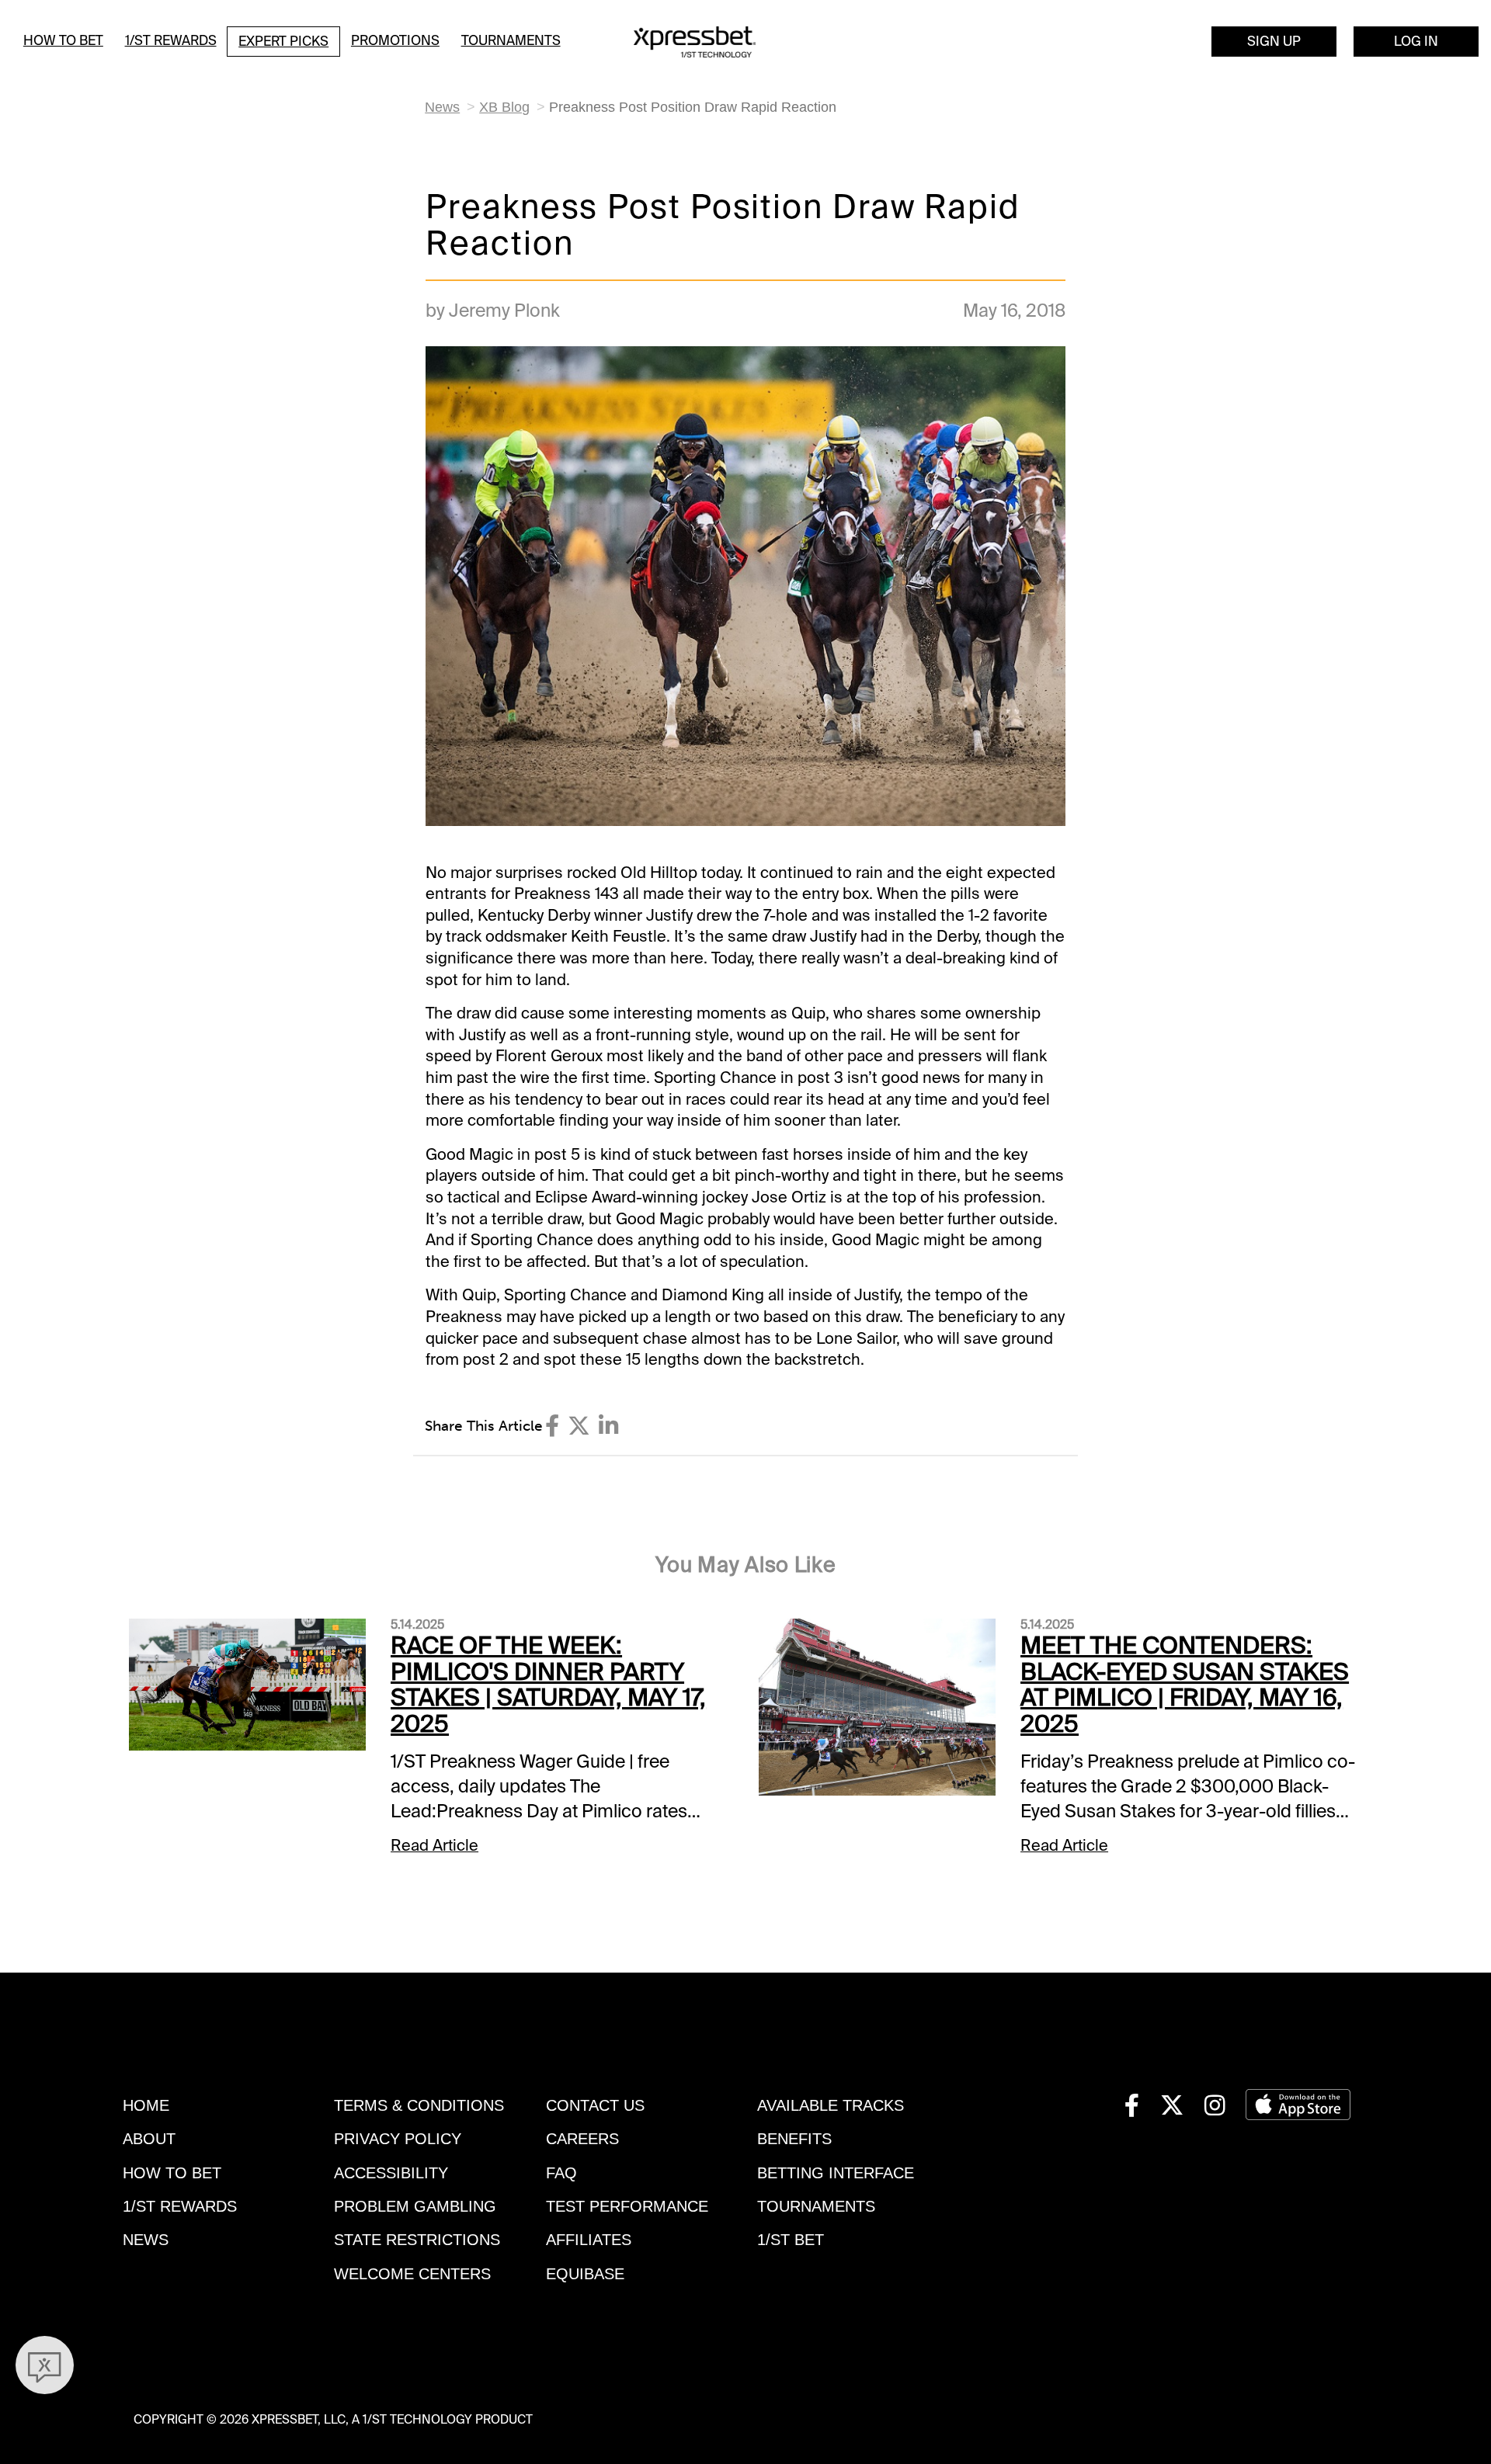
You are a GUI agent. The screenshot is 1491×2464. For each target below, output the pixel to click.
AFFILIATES (589, 2240)
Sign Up (1274, 41)
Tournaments (511, 40)
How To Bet (63, 40)
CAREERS (582, 2139)
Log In (1416, 41)
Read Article (434, 1845)
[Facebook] (552, 1426)
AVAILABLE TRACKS (831, 2105)
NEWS (146, 2240)
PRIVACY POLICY (398, 2139)
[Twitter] (579, 1426)
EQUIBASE (585, 2274)
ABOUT (149, 2139)
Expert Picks (283, 41)
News (442, 107)
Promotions (395, 40)
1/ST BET (791, 2240)
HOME (146, 2105)
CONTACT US (595, 2105)
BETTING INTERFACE (836, 2173)
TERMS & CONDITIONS (419, 2105)
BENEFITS (794, 2139)
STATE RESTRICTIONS (417, 2240)
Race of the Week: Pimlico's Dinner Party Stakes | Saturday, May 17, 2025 (548, 1685)
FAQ (561, 2173)
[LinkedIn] (608, 1426)
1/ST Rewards (171, 40)
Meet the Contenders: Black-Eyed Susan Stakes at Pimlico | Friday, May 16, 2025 (1185, 1685)
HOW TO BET (172, 2173)
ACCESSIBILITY (391, 2173)
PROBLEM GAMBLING (415, 2206)
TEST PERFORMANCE (627, 2206)
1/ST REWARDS (180, 2206)
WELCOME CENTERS (412, 2274)
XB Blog (504, 107)
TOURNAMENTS (816, 2206)
